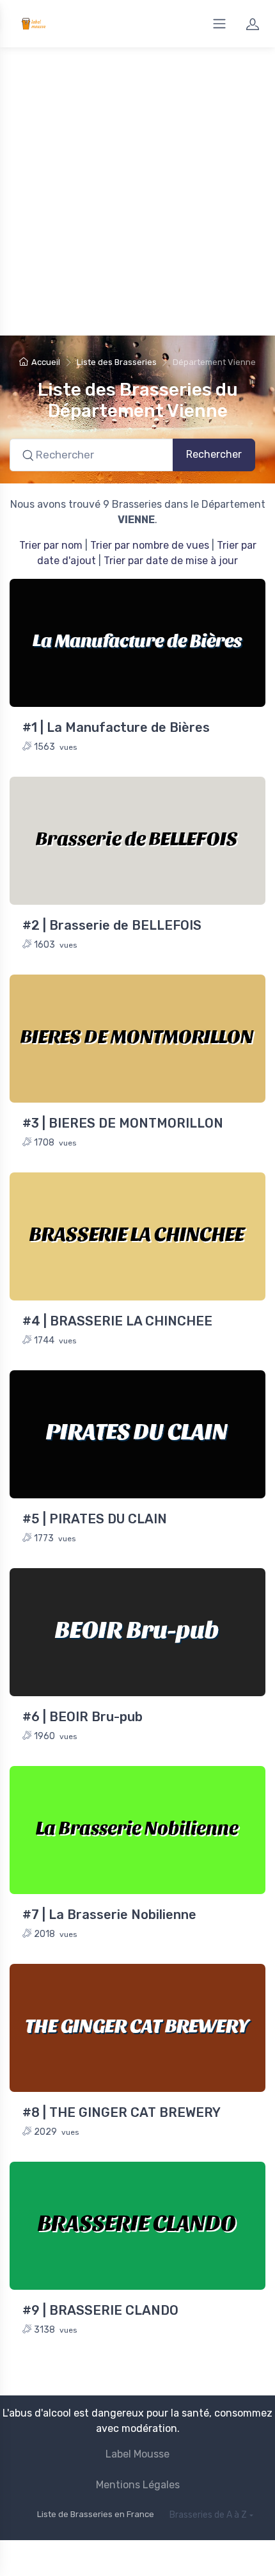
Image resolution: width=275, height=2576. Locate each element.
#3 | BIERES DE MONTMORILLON (123, 1123)
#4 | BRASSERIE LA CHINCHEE (117, 1321)
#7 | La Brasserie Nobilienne (109, 1915)
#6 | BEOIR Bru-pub (82, 1717)
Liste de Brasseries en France (96, 2514)
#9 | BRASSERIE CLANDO (100, 2310)
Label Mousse (137, 2454)
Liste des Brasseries (117, 362)
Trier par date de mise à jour (171, 561)
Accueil (46, 362)
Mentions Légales (138, 2485)
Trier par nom (51, 545)
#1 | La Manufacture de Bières (116, 727)
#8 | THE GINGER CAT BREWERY (122, 2112)
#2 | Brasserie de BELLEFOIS (112, 925)
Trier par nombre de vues (150, 545)
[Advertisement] (137, 191)
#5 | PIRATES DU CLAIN (95, 1519)
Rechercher (214, 454)
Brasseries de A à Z (208, 2515)
